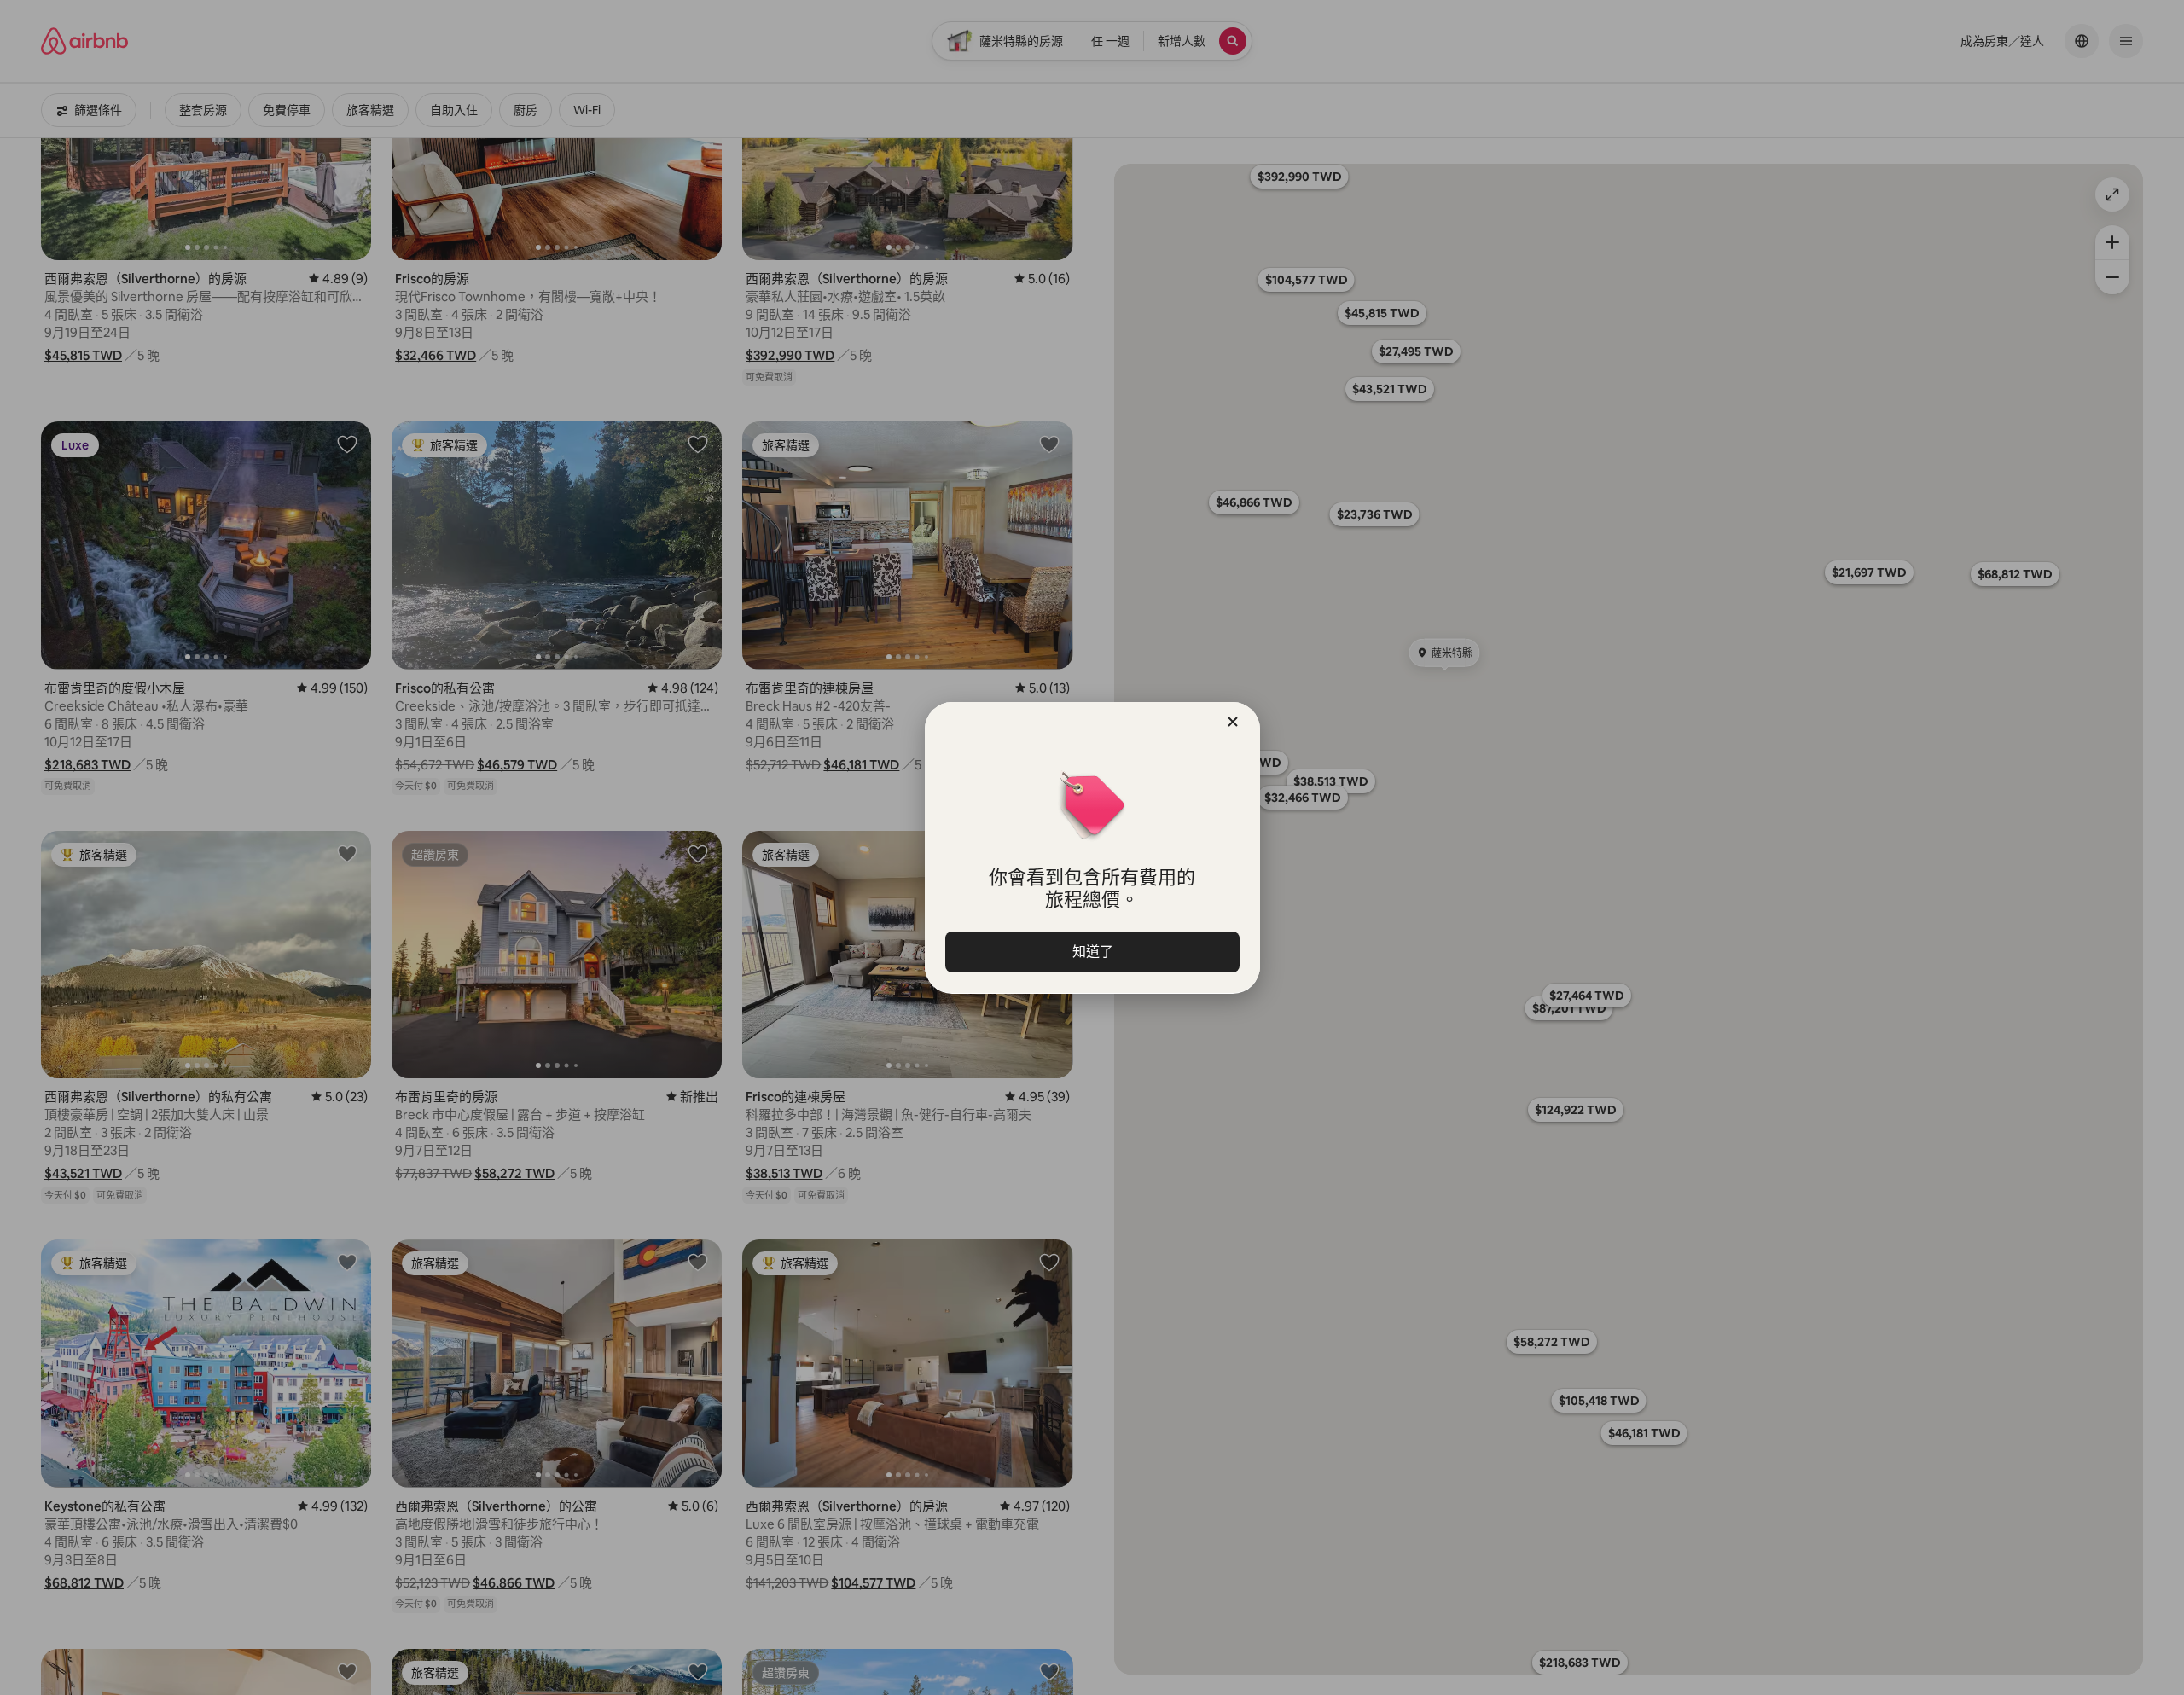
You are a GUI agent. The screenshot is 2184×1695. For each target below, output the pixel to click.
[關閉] (1233, 722)
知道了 (1092, 952)
